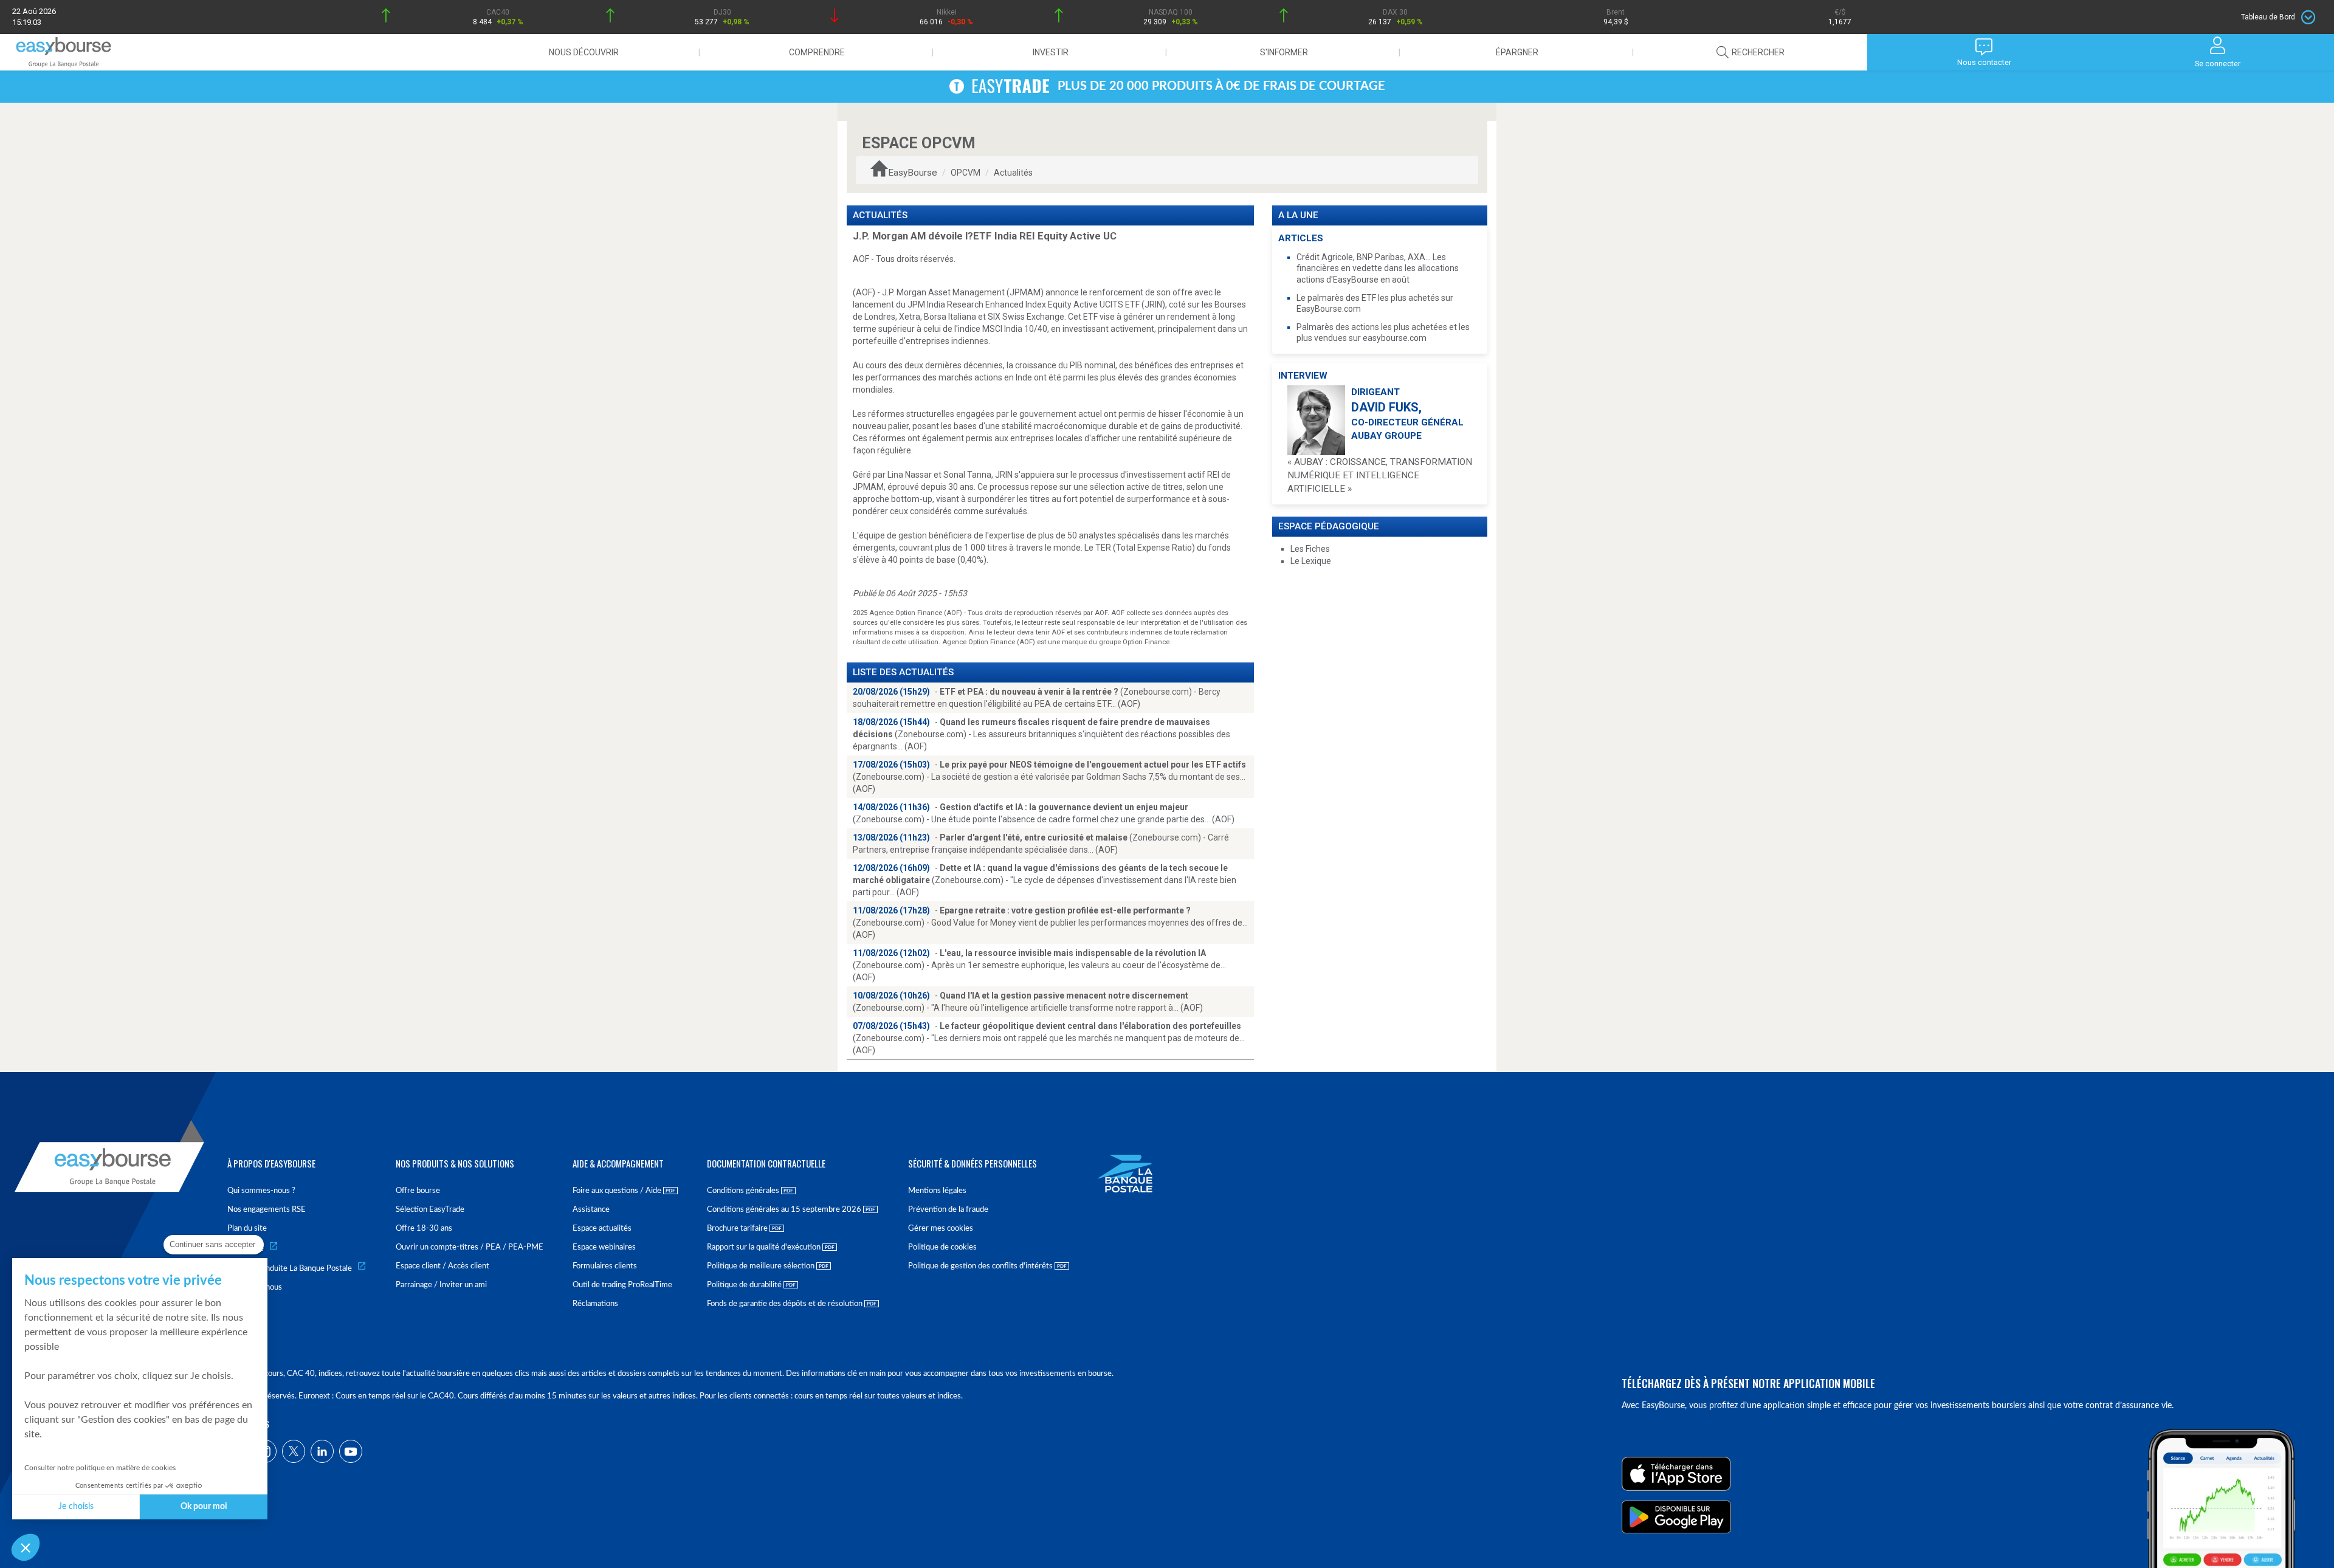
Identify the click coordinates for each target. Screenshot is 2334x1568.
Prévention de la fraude (948, 1210)
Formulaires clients (605, 1266)
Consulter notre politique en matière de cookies (100, 1468)
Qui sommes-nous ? (261, 1191)
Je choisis (76, 1507)
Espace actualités (602, 1229)
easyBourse (913, 173)
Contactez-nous (255, 1288)
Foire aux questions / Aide (618, 1191)
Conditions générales (744, 1191)
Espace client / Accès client (442, 1266)
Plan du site (247, 1229)
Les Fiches (1310, 549)
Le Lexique (1311, 561)
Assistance (591, 1210)
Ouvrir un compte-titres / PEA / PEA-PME (470, 1247)
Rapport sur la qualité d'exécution (765, 1247)
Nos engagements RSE (267, 1210)
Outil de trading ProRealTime (622, 1285)
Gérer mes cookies (941, 1229)
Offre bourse (418, 1191)
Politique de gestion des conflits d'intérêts (981, 1266)
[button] (26, 1547)
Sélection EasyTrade (430, 1210)
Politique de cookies (942, 1247)
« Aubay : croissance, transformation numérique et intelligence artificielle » (1380, 475)
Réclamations (595, 1304)
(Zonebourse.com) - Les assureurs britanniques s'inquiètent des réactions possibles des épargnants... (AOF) (1041, 734)
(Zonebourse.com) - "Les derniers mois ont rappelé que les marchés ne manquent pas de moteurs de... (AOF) (1049, 1038)
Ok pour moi (204, 1507)
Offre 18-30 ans (424, 1229)
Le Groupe (246, 1249)
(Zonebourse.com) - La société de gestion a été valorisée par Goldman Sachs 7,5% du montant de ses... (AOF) (1049, 777)
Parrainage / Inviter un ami (441, 1285)
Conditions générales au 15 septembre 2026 (785, 1210)
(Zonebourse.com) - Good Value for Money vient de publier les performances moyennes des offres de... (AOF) (1050, 923)
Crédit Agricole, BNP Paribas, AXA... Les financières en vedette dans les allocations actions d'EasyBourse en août (1378, 268)
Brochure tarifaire (738, 1229)
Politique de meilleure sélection (762, 1266)
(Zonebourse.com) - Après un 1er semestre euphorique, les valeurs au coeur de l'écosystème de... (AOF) (1039, 965)
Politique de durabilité (745, 1285)
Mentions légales (937, 1191)
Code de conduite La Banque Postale (290, 1269)
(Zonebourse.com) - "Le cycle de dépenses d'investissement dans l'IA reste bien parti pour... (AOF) (1045, 880)
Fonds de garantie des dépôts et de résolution (786, 1304)
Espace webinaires (604, 1247)
